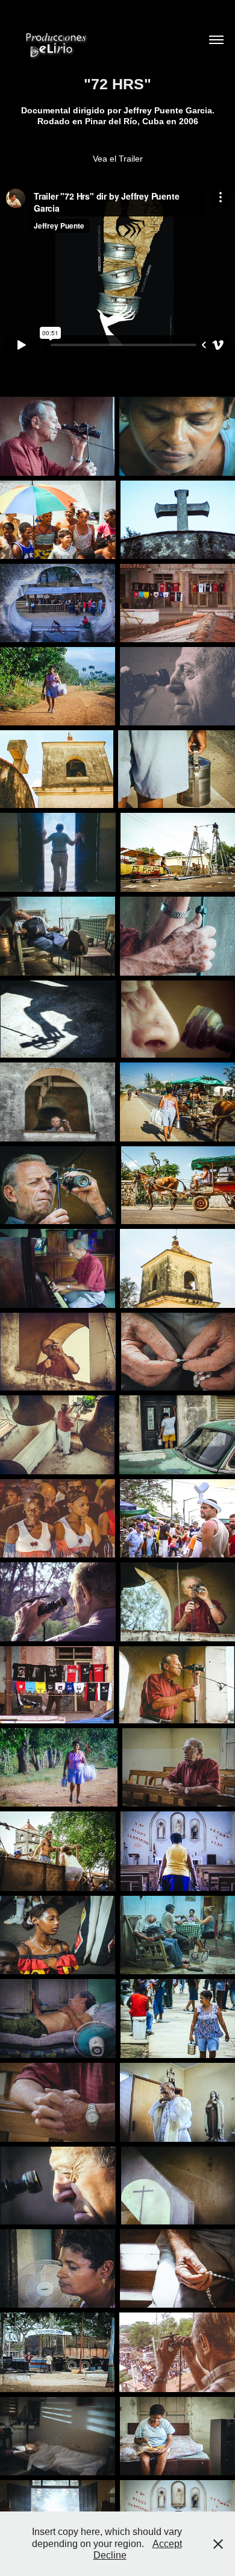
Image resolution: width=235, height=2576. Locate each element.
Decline (110, 2555)
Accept (167, 2544)
